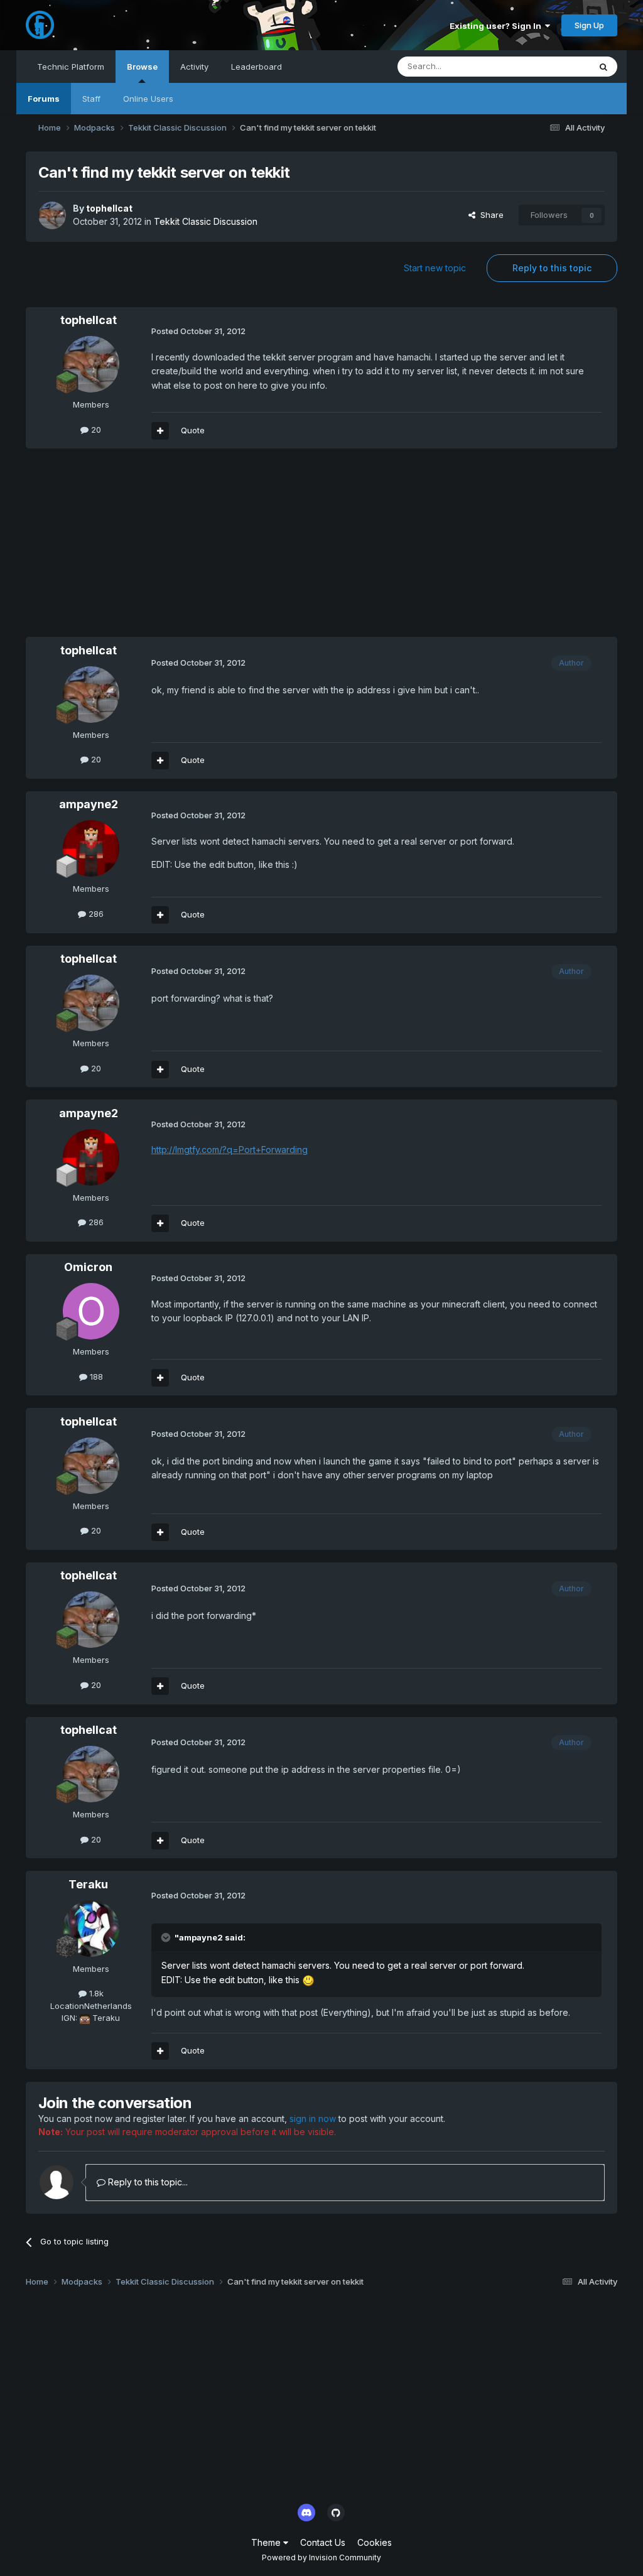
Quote (193, 430)
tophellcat (109, 208)
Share (489, 215)
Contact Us (323, 2542)
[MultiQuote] (160, 431)
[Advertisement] (173, 549)
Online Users (148, 99)
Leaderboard (257, 67)
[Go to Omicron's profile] (91, 1311)
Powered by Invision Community (321, 2557)
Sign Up (589, 25)
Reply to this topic (552, 268)
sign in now (313, 2119)
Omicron (88, 1267)
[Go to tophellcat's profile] (52, 215)
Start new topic (435, 268)
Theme (267, 2542)
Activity (194, 67)
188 (95, 1377)
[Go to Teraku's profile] (91, 1929)
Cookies (375, 2542)
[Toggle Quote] (167, 1937)
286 (95, 914)
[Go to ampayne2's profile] (91, 848)
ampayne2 (89, 804)
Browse (142, 67)
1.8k (95, 1993)
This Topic (553, 66)
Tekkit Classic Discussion (206, 221)
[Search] (603, 67)
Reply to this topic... (147, 2182)
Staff (91, 99)
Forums (44, 99)
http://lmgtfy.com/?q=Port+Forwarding (230, 1150)
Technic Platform (71, 67)
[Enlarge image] (308, 1980)
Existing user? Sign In (497, 26)
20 (95, 430)
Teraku (88, 1884)
